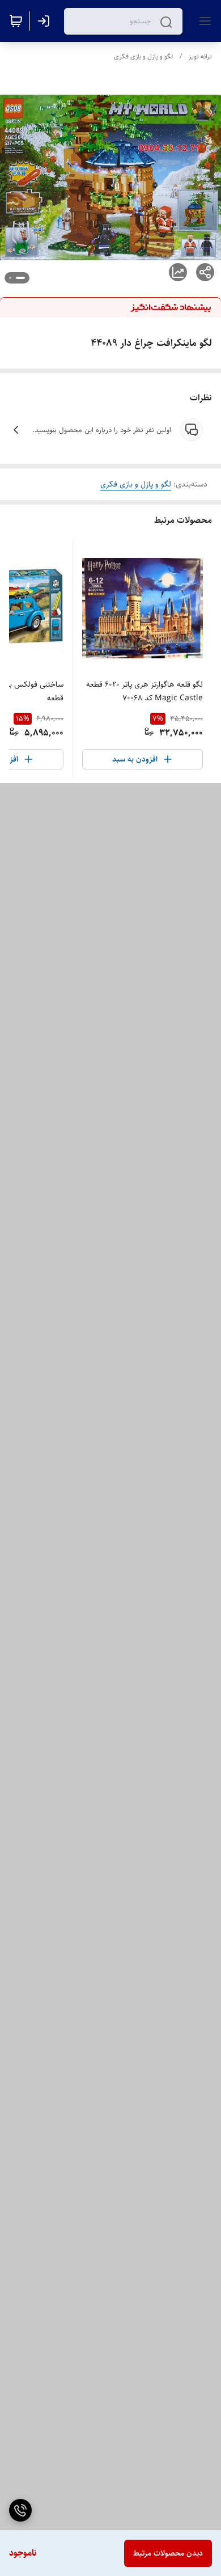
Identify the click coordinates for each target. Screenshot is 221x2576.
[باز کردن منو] (203, 21)
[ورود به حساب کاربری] (46, 21)
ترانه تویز (200, 56)
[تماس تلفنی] (20, 2510)
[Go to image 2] (10, 278)
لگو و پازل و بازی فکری (143, 56)
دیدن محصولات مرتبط (168, 2553)
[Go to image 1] (20, 278)
